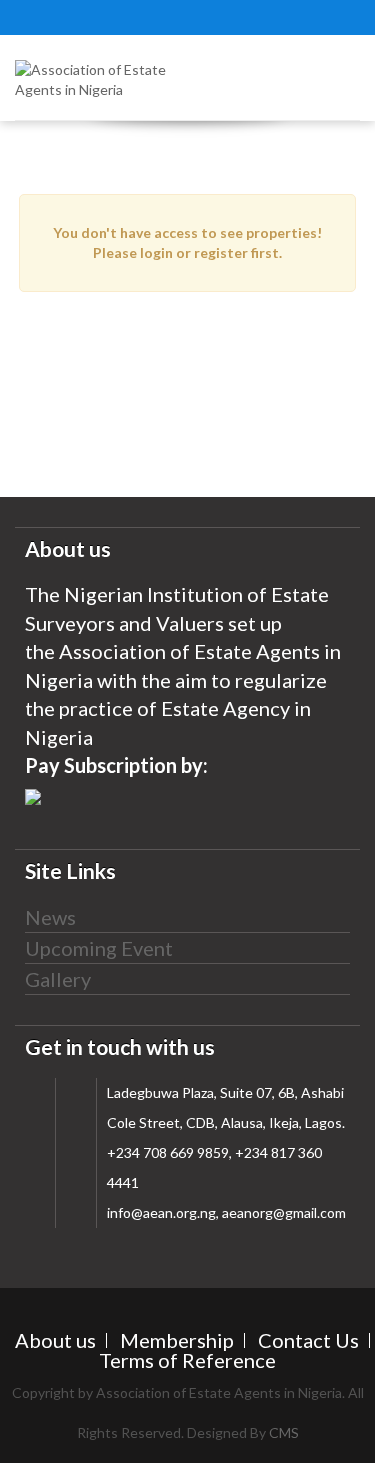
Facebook (130, 15)
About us (55, 1340)
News (50, 917)
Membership (177, 1340)
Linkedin (210, 15)
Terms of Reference (187, 1360)
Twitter (50, 15)
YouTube (170, 15)
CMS (284, 1432)
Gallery (58, 979)
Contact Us (308, 1340)
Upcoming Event (99, 948)
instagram (90, 15)
